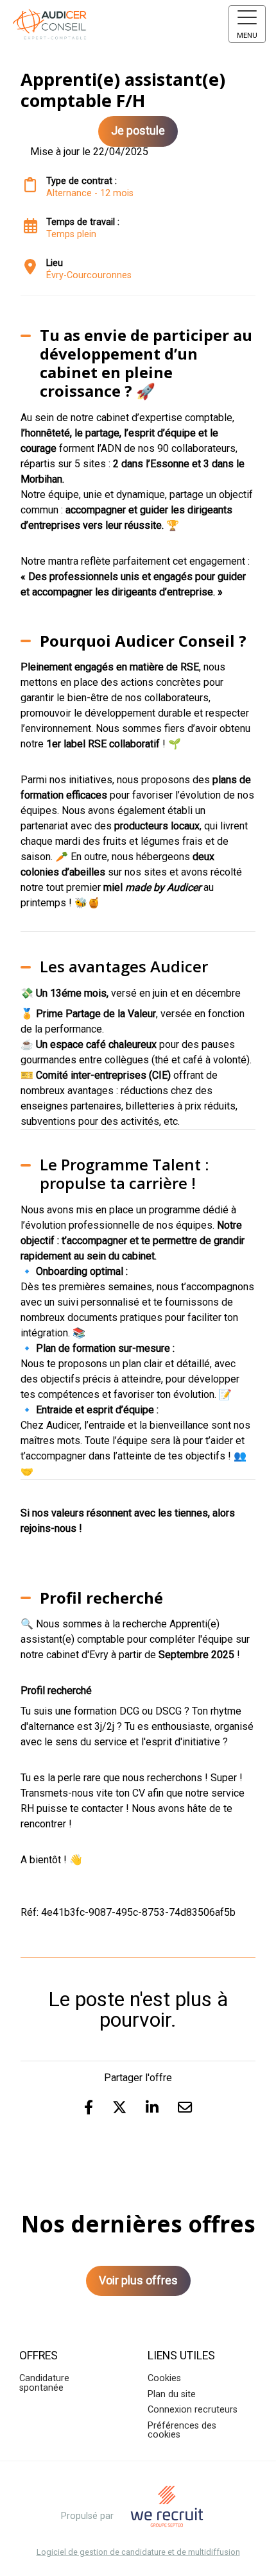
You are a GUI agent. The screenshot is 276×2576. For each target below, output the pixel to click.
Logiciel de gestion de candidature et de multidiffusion (138, 2553)
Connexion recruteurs (193, 2410)
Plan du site (172, 2394)
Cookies (164, 2378)
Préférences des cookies (182, 2430)
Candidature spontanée (44, 2383)
